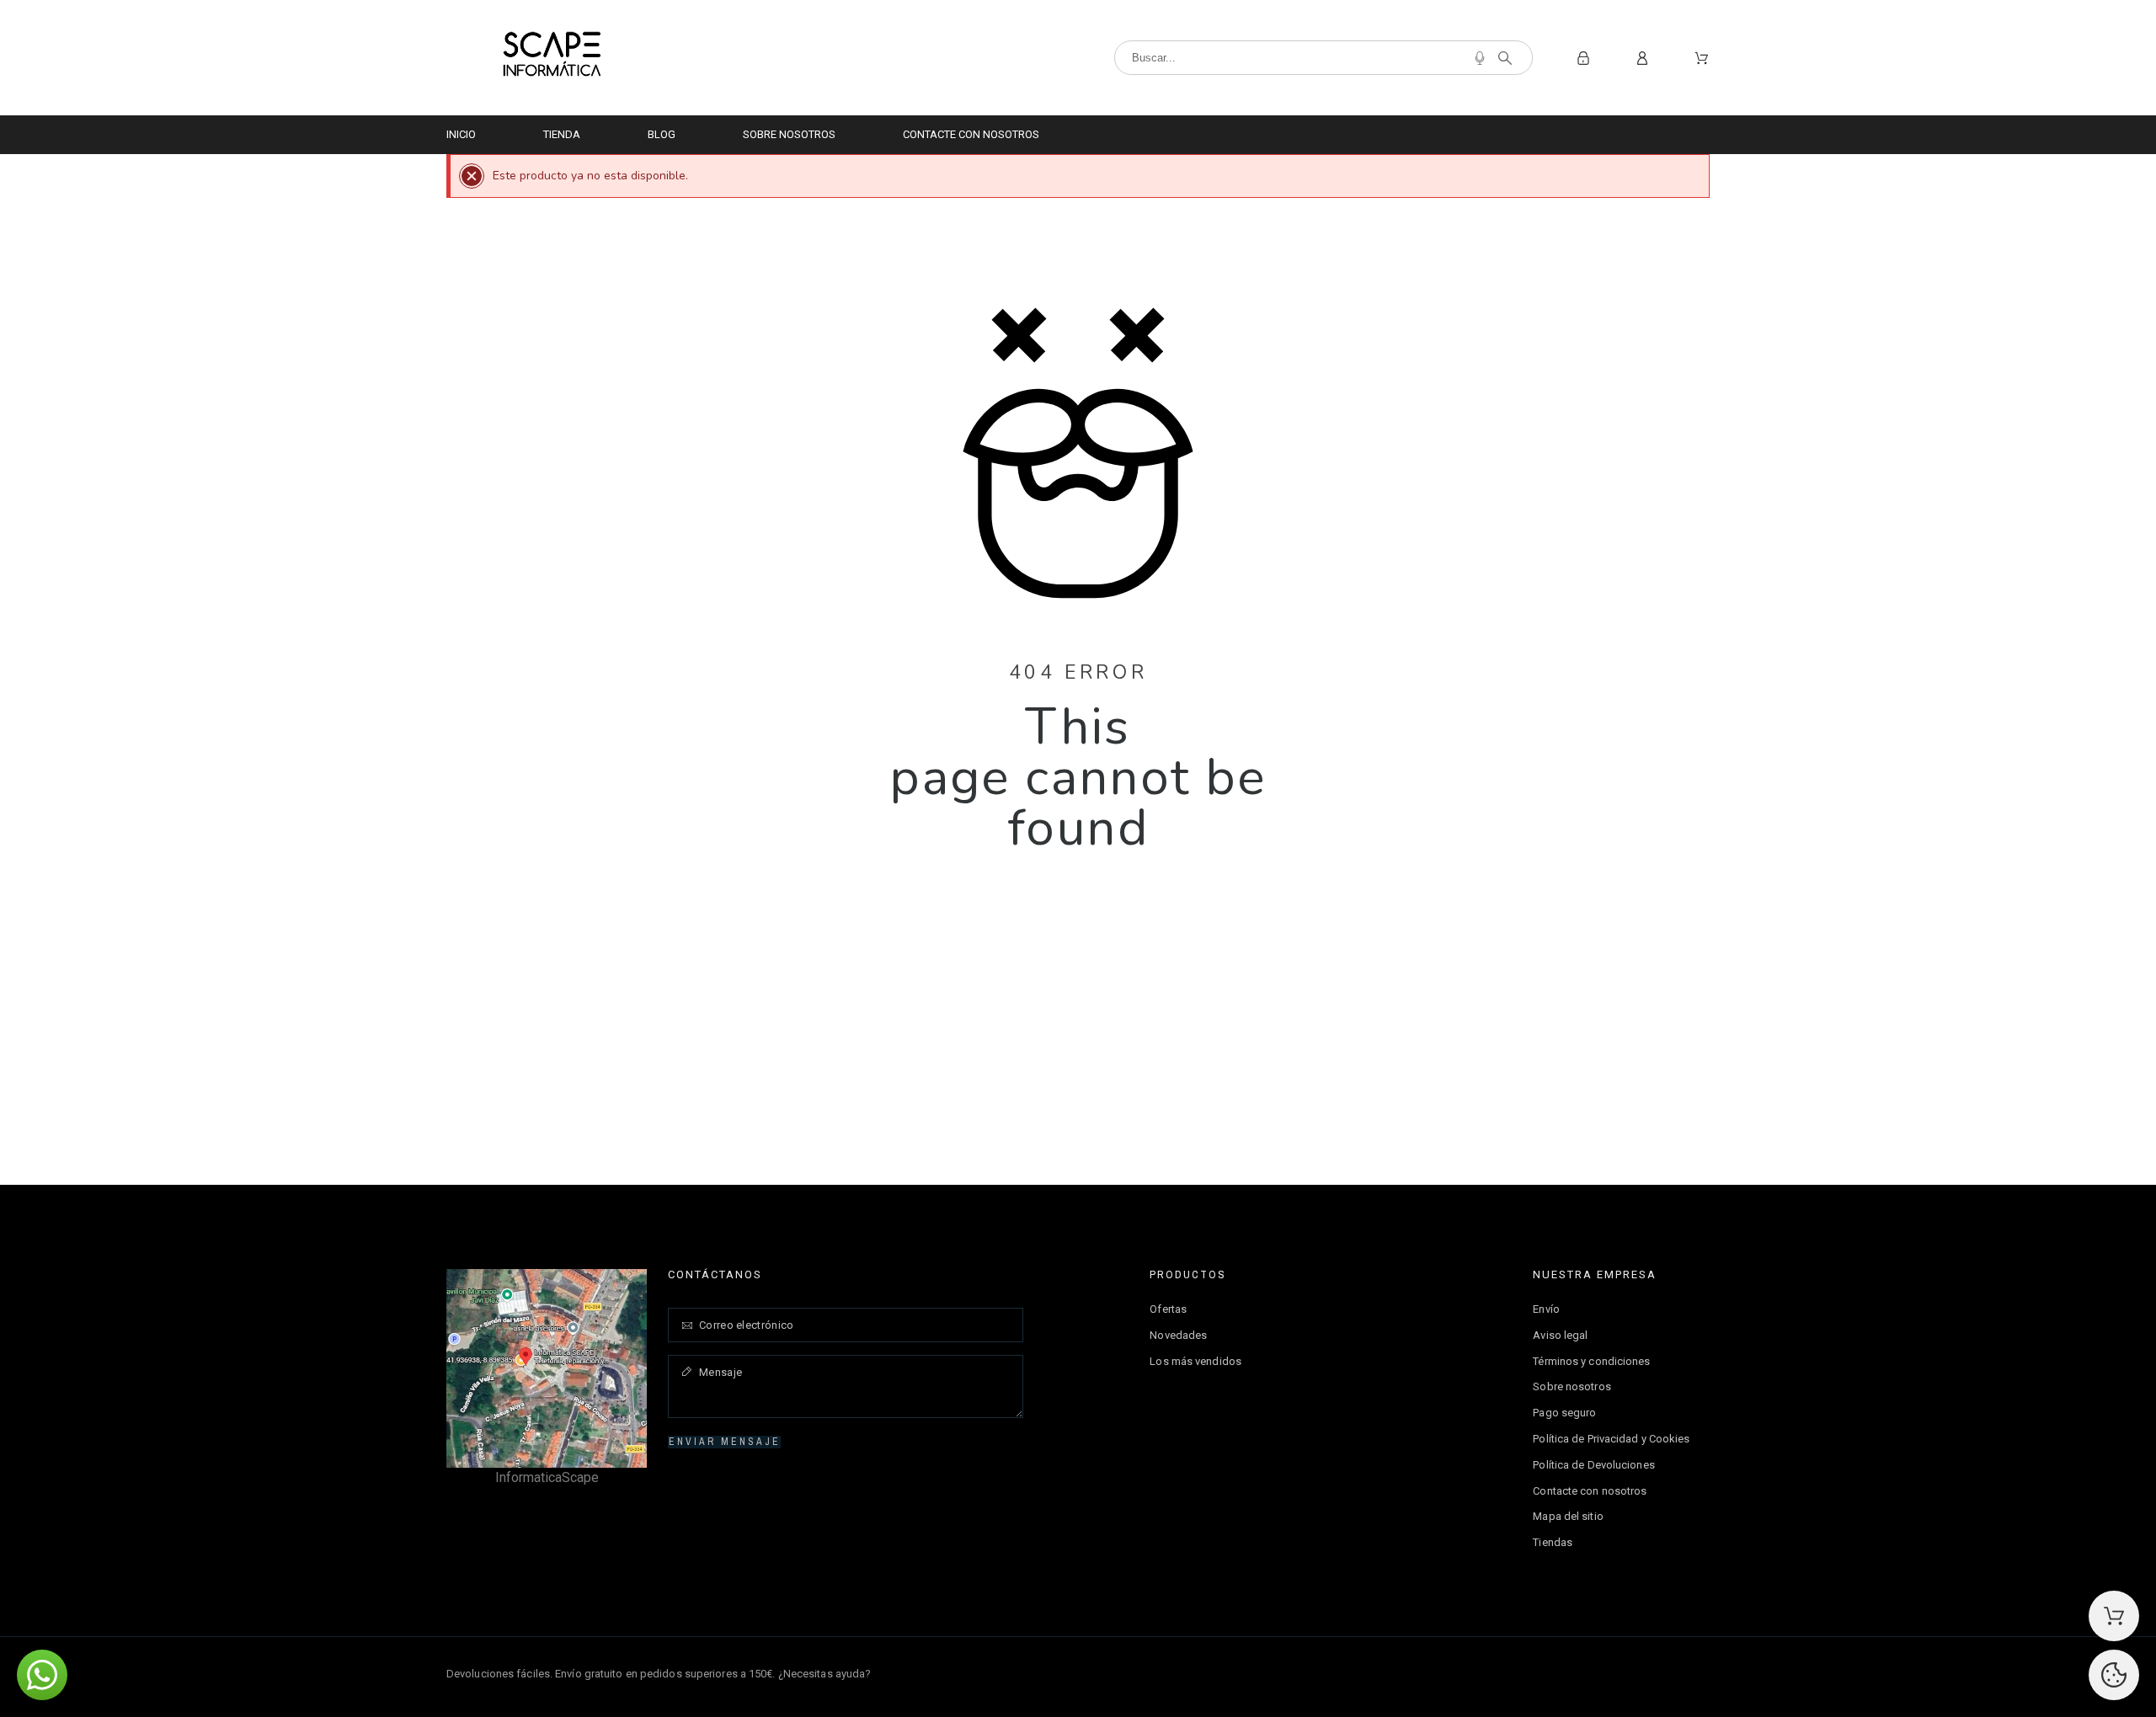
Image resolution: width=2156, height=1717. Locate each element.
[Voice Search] (1480, 58)
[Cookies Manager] (2114, 1675)
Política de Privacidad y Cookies (1611, 1439)
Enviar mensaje (725, 1442)
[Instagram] (1696, 1672)
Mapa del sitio (1568, 1516)
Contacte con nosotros (1590, 1491)
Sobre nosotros (1572, 1386)
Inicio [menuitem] (461, 134)
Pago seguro (1564, 1413)
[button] (42, 1675)
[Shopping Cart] (2114, 1616)
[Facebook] (1660, 1672)
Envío (1546, 1309)
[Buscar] (1505, 58)
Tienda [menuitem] (562, 134)
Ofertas (1168, 1309)
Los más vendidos (1195, 1361)
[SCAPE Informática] (552, 58)
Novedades (1178, 1335)
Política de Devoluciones (1593, 1465)
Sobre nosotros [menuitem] (789, 134)
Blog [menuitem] (662, 134)
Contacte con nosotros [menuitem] (971, 134)
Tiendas (1553, 1542)
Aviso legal (1560, 1335)
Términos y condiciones (1591, 1361)
